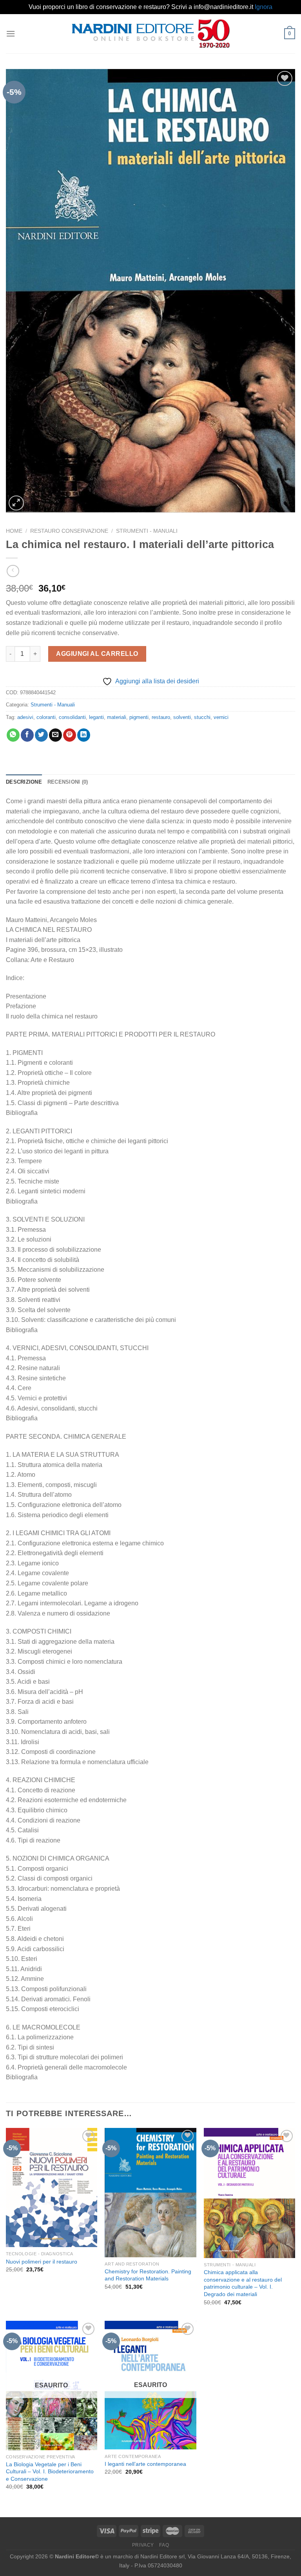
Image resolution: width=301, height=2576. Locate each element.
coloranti (46, 717)
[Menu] (11, 34)
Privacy (143, 2545)
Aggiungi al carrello (97, 654)
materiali (117, 717)
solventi (182, 717)
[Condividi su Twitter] (41, 735)
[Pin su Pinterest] (70, 735)
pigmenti (139, 717)
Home (14, 531)
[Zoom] (16, 503)
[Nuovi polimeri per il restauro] (52, 2188)
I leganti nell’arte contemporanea (145, 2464)
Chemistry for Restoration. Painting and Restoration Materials (148, 2275)
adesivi (25, 717)
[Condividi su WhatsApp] (13, 735)
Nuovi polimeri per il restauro (42, 2262)
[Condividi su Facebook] (27, 735)
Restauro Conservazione (69, 531)
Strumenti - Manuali (147, 531)
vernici (221, 717)
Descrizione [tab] (24, 782)
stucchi (202, 717)
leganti (96, 717)
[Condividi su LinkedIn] (84, 735)
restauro (161, 717)
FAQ (164, 2545)
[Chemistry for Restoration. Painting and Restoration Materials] (150, 2193)
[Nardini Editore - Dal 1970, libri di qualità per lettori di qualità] (151, 33)
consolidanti (72, 717)
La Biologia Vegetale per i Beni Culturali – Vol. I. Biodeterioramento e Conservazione (50, 2472)
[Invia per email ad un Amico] (55, 735)
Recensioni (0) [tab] (68, 782)
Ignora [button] (264, 7)
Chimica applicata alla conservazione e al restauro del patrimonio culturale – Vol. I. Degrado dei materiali (243, 2283)
